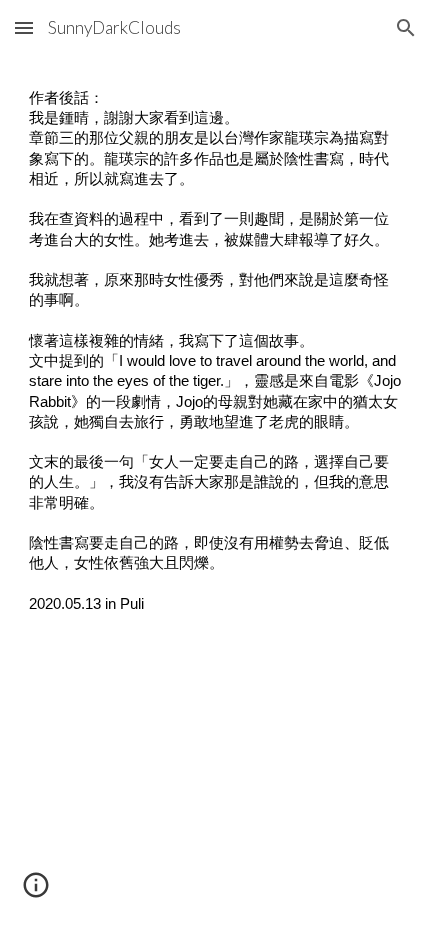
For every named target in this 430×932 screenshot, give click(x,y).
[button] (24, 27)
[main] (215, 360)
